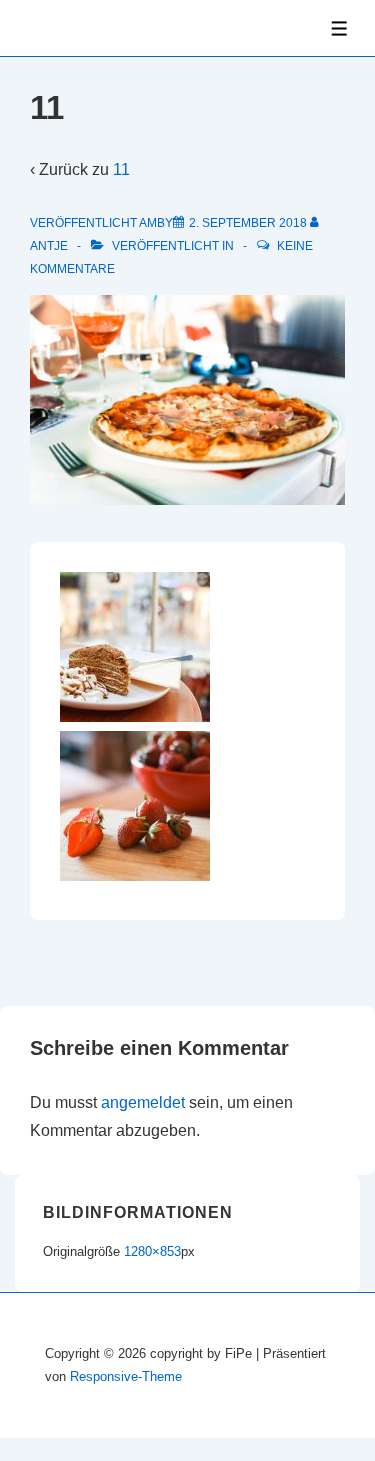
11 (121, 169)
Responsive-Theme (126, 1376)
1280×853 (152, 1251)
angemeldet (143, 1102)
